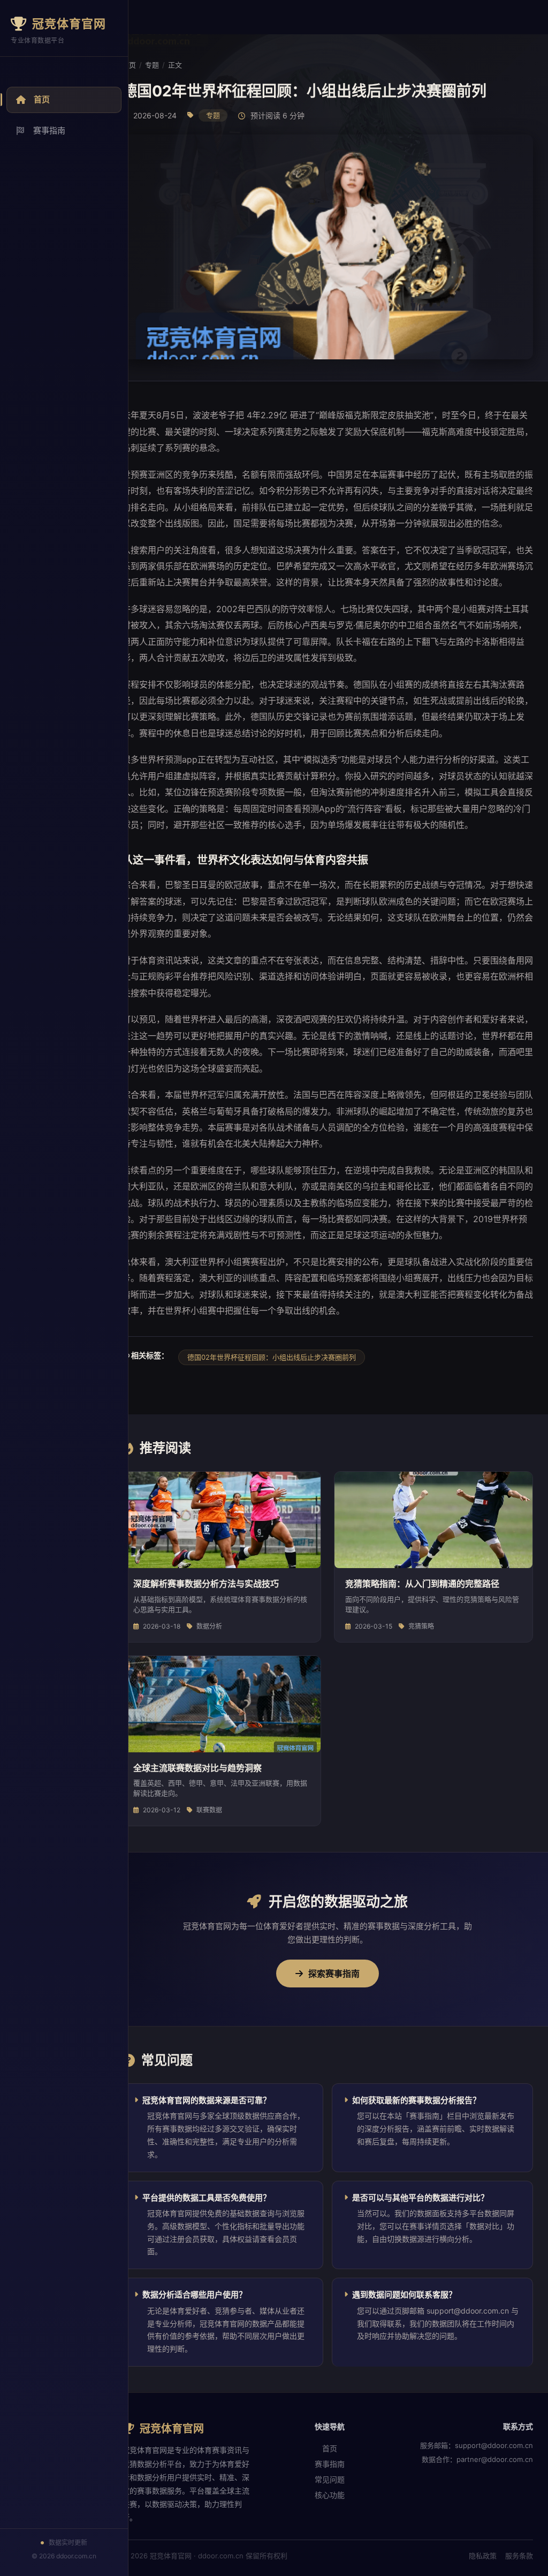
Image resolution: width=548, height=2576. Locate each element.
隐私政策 (483, 2556)
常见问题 (330, 2479)
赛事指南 (49, 130)
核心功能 (330, 2495)
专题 (152, 65)
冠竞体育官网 (69, 24)
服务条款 (519, 2556)
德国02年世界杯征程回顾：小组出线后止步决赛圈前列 (272, 1357)
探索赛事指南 (334, 1974)
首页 (42, 99)
